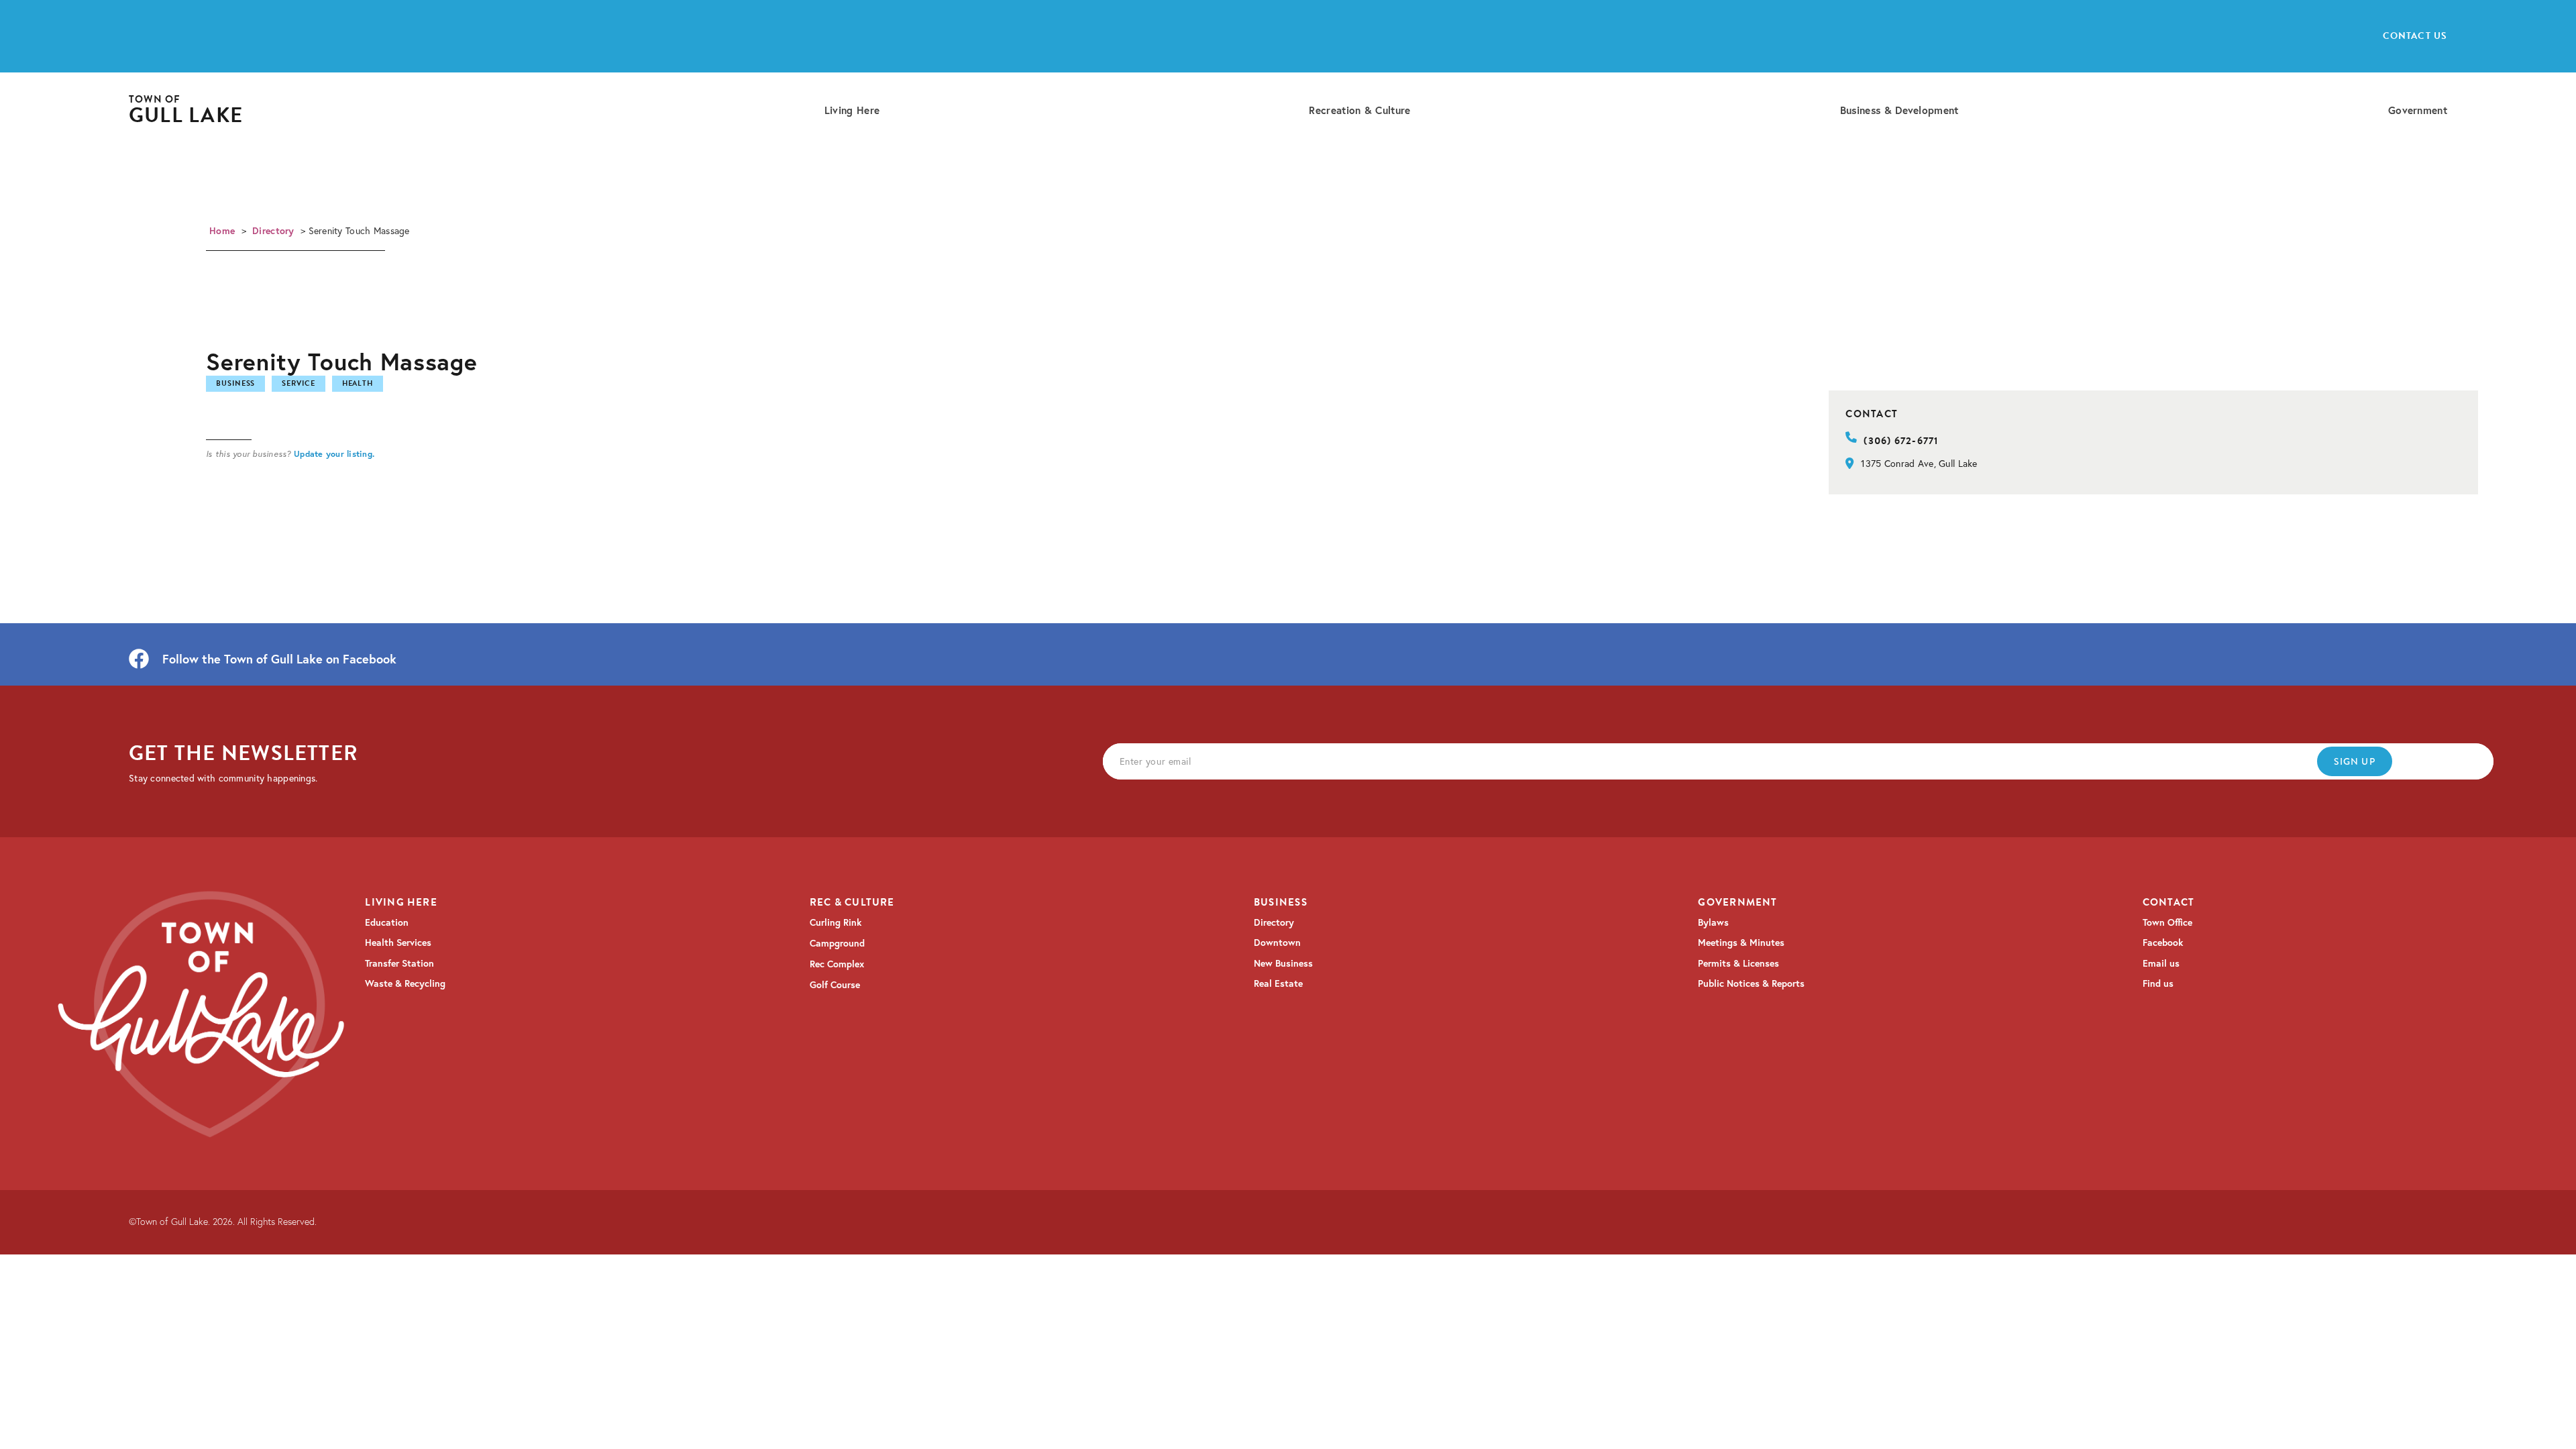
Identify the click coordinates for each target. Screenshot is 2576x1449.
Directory (273, 231)
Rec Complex (837, 964)
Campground (837, 943)
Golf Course (835, 985)
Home (222, 231)
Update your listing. (334, 453)
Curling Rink (836, 922)
